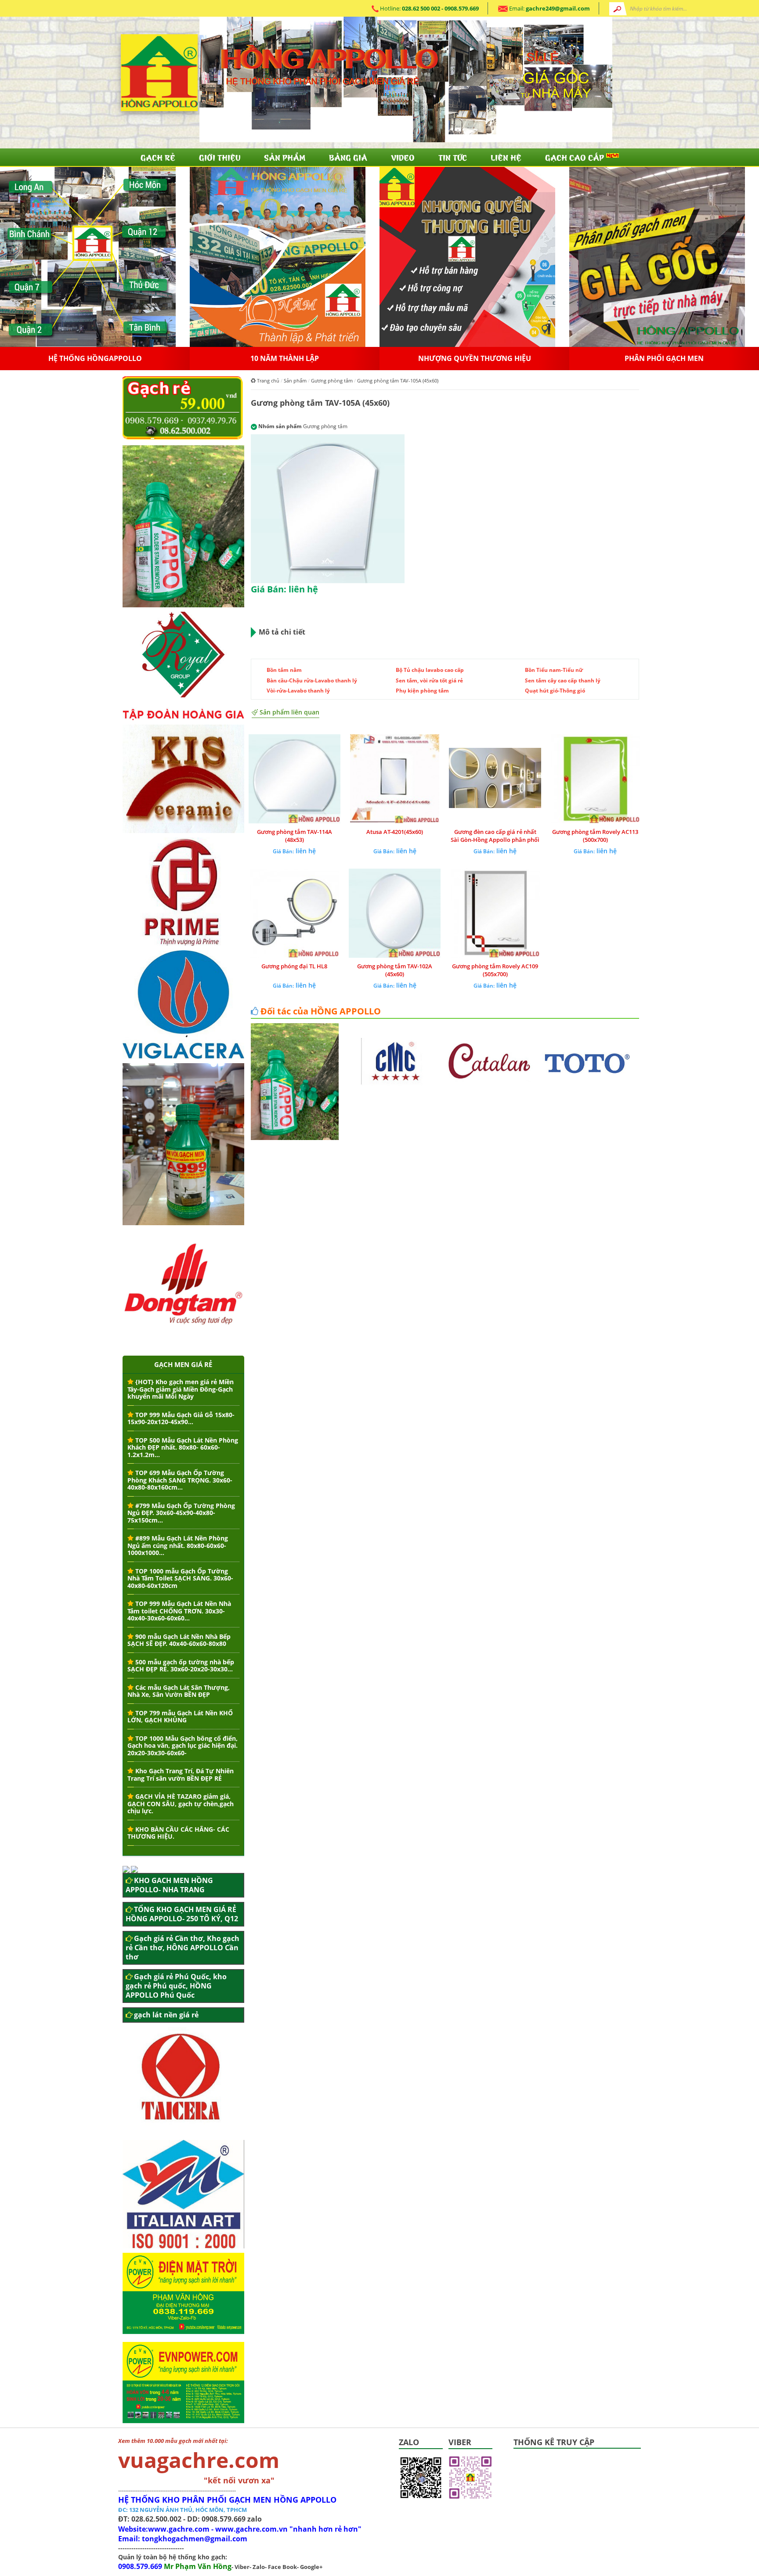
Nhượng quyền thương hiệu (664, 358)
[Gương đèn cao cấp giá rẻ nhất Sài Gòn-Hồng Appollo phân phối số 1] (495, 779)
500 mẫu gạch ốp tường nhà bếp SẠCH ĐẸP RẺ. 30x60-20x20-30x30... (181, 1666)
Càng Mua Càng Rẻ (95, 358)
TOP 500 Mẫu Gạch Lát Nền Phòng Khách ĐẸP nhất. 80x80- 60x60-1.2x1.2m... (183, 1447)
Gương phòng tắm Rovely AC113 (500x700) (595, 836)
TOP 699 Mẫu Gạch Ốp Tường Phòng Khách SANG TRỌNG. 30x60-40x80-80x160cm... (180, 1480)
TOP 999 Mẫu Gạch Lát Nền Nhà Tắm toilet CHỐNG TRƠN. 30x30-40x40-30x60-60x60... (179, 1611)
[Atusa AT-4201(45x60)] (395, 779)
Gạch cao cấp (576, 157)
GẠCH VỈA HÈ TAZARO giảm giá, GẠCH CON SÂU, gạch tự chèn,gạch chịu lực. (181, 1804)
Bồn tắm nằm (284, 670)
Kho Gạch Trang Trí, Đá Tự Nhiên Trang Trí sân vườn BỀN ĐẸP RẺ (181, 1775)
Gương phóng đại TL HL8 (294, 966)
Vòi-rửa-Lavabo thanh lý (298, 691)
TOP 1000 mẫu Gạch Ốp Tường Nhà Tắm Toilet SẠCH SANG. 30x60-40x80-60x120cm (180, 1578)
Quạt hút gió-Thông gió (555, 691)
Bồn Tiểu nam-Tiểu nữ (554, 670)
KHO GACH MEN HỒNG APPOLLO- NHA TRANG (169, 1885)
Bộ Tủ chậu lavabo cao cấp (430, 670)
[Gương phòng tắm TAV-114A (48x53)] (294, 779)
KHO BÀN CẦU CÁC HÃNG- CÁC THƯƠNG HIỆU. (178, 1833)
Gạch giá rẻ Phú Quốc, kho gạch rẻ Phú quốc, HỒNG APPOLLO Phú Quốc (176, 1986)
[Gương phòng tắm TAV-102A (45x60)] (395, 913)
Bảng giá (348, 157)
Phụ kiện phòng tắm (422, 691)
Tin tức (453, 157)
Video (403, 157)
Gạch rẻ (158, 157)
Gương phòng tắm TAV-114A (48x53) (295, 836)
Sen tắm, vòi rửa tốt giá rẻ (429, 680)
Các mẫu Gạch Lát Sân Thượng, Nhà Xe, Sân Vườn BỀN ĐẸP (179, 1691)
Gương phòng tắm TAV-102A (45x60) (395, 970)
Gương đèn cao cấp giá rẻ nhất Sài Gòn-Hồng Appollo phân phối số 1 (495, 840)
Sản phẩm (285, 157)
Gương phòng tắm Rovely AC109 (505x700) (495, 970)
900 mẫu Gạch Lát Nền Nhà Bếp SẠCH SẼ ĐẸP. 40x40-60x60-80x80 (179, 1640)
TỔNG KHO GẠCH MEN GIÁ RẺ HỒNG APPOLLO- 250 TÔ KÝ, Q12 (182, 1914)
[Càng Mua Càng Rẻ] (88, 256)
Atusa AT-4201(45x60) (395, 832)
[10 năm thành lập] (467, 256)
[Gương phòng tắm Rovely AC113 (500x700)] (595, 779)
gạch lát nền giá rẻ (166, 2015)
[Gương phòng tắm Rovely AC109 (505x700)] (495, 913)
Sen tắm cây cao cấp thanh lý (563, 680)
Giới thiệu (220, 157)
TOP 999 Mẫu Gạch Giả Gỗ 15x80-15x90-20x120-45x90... (181, 1418)
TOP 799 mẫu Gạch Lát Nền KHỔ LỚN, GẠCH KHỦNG (180, 1717)
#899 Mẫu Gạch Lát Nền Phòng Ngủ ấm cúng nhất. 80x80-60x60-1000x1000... (178, 1545)
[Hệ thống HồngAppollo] (278, 256)
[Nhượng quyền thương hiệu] (657, 256)
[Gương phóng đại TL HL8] (294, 913)
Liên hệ (506, 157)
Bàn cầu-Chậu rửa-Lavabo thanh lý (312, 680)
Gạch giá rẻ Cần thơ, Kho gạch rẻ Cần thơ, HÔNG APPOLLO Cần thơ (183, 1948)
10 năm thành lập (474, 358)
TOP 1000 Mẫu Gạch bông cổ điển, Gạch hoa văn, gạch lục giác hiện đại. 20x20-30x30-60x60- (183, 1746)
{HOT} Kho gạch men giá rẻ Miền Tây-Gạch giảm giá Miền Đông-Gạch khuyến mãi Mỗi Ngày (181, 1389)
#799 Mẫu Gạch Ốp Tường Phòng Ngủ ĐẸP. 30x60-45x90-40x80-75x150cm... (181, 1513)
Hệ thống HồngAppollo (285, 358)
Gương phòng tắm (332, 381)
